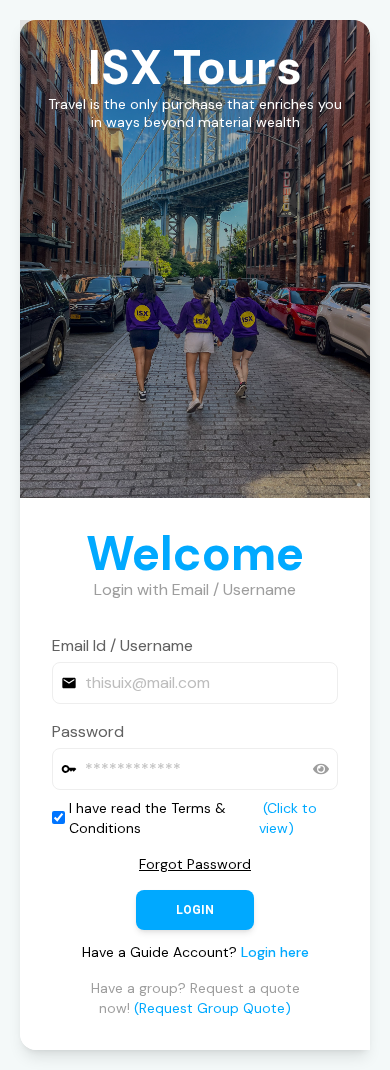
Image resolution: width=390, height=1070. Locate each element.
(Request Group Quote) (212, 1008)
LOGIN (195, 910)
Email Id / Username (122, 645)
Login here (275, 952)
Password (88, 731)
